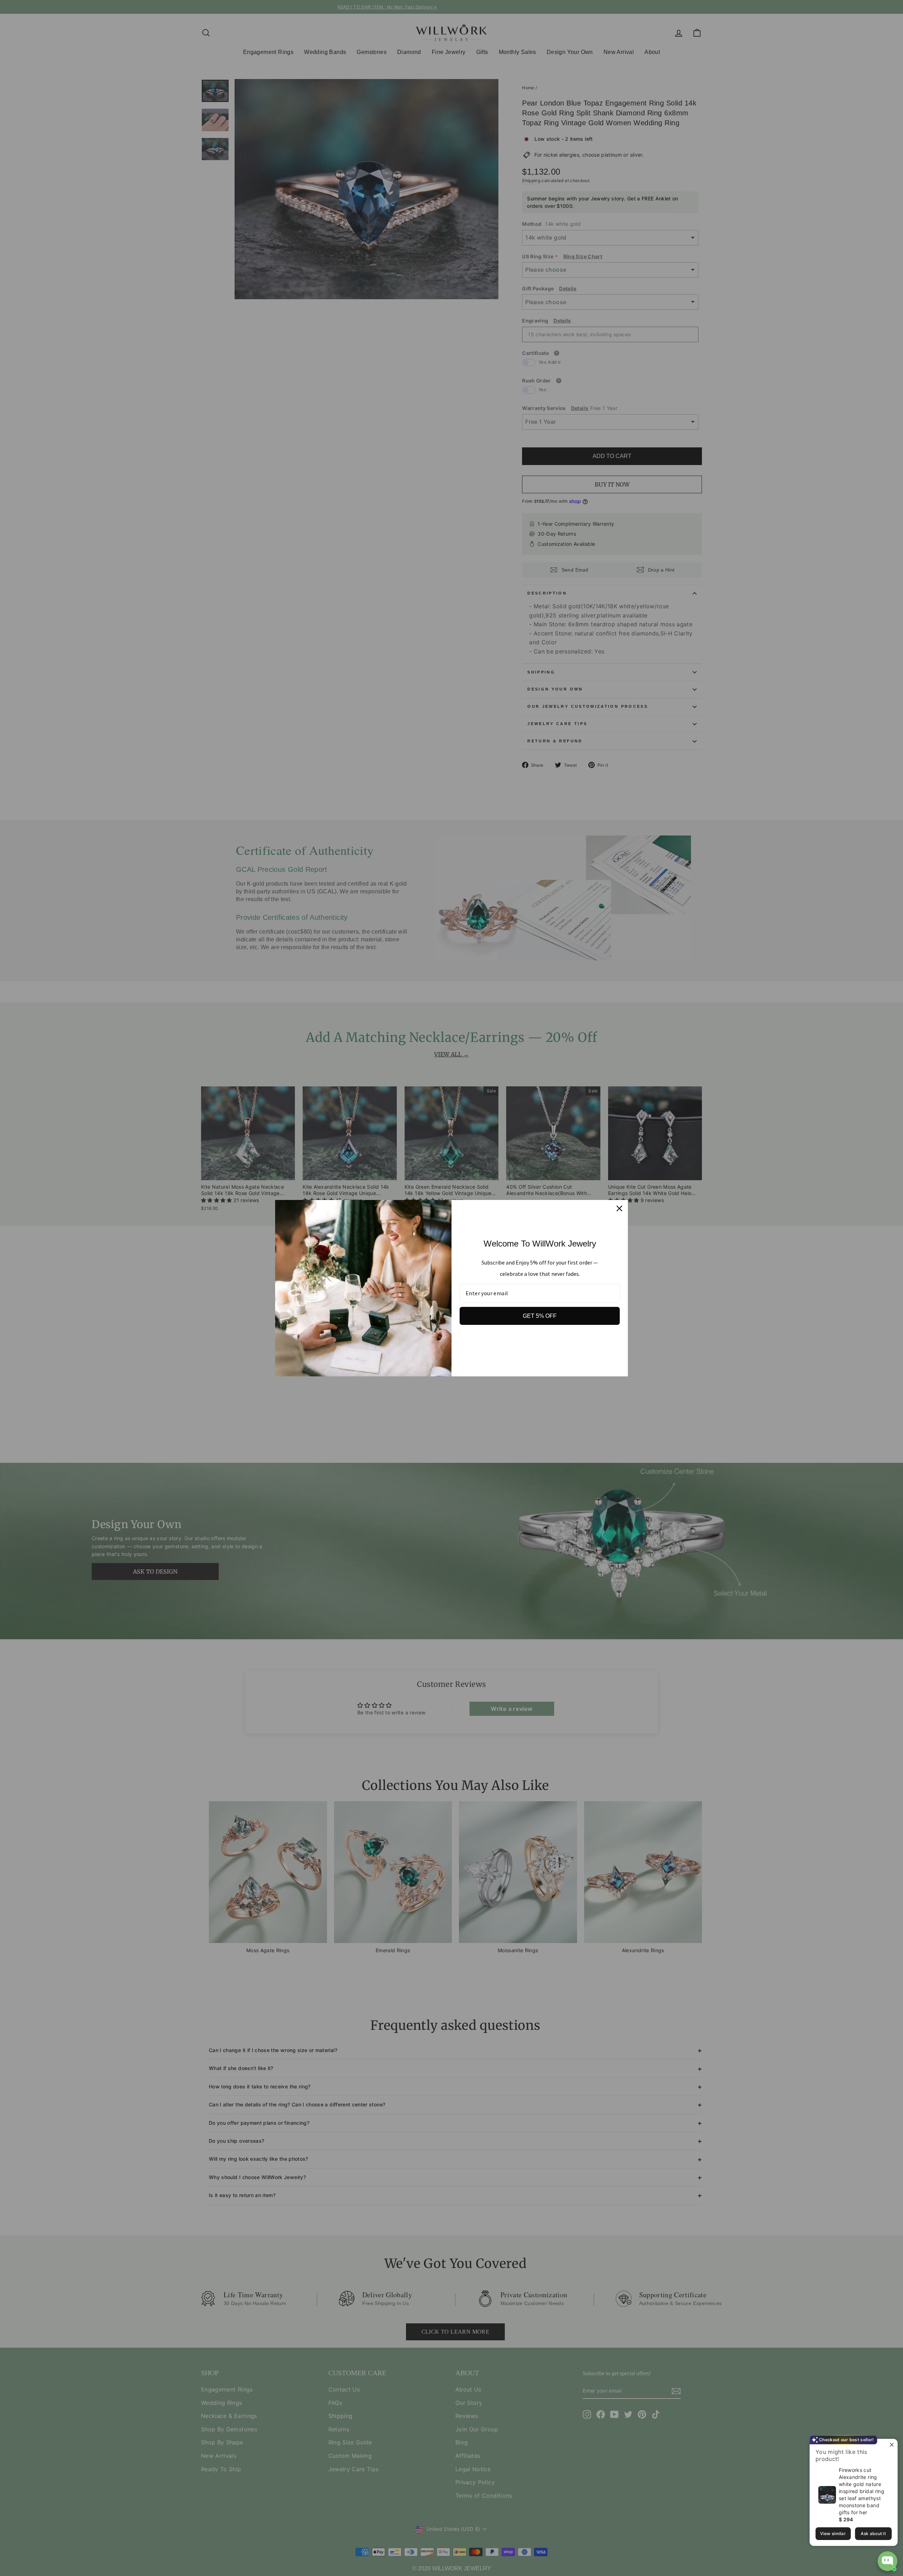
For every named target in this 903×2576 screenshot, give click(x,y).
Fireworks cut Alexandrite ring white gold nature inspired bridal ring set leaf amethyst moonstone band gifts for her (862, 2491)
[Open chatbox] (887, 2561)
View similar (833, 2533)
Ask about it (873, 2533)
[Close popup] (891, 2445)
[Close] (619, 1208)
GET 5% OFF (540, 1316)
